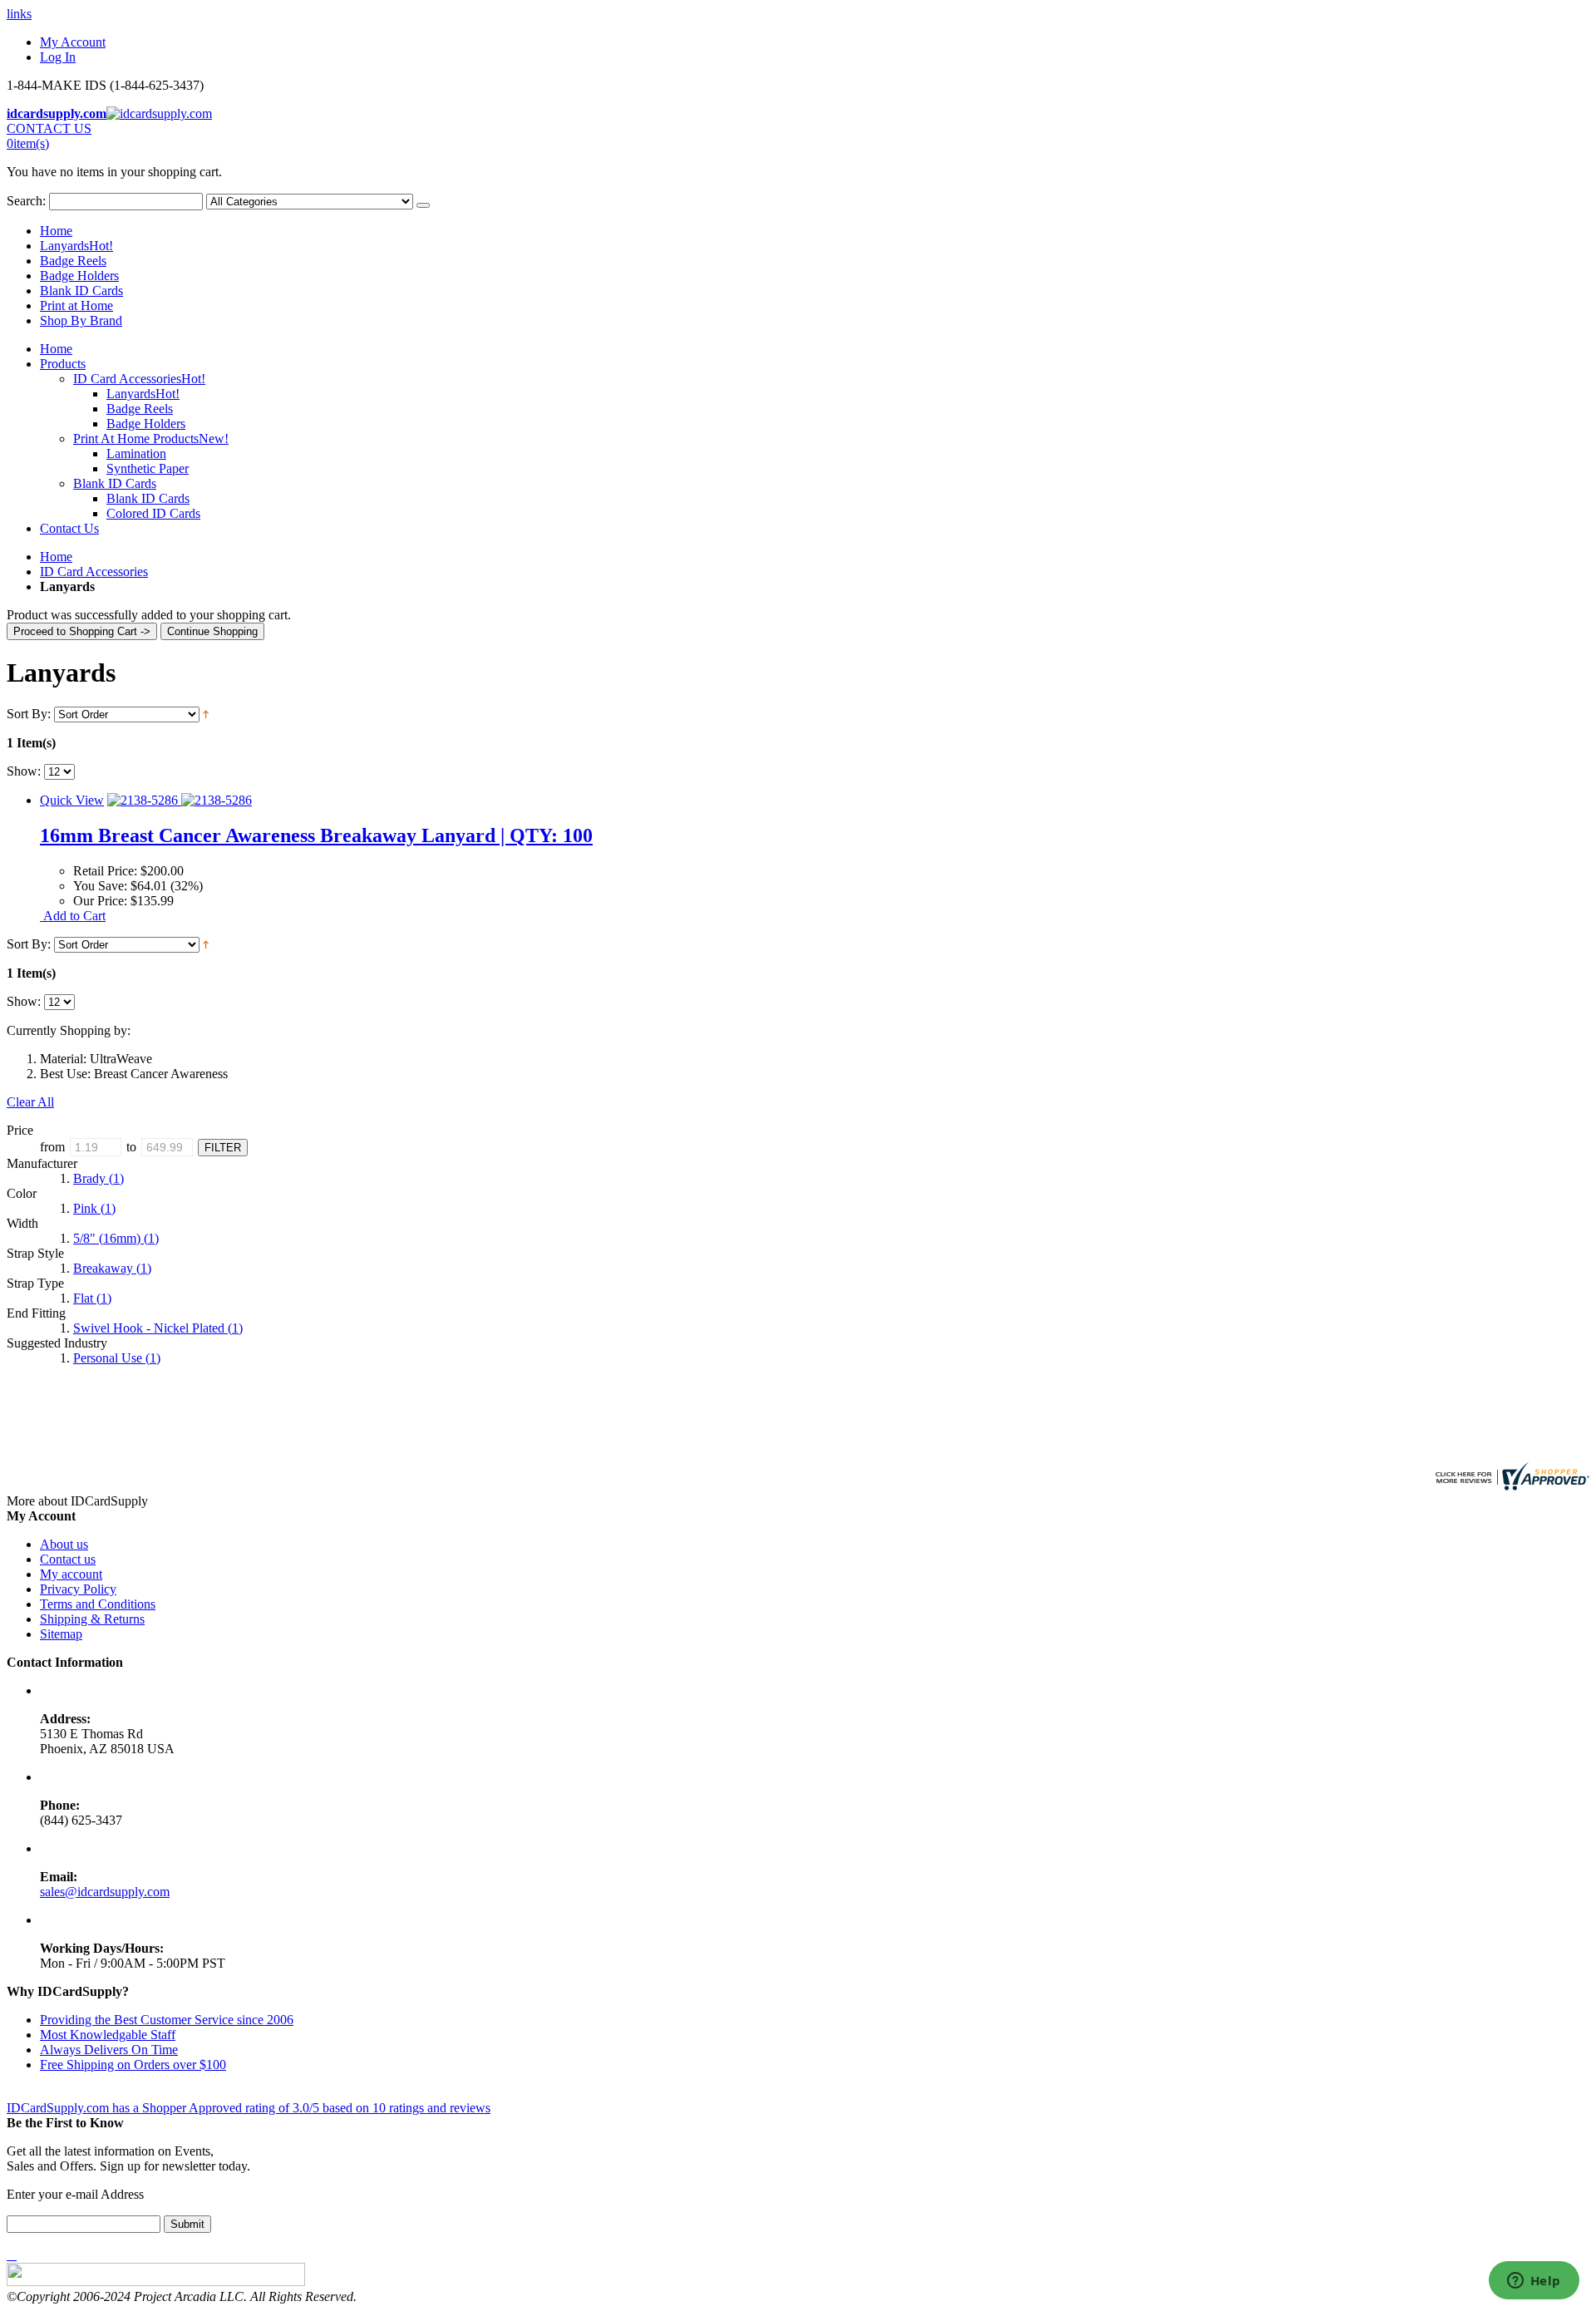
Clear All (30, 1102)
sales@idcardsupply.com (105, 1892)
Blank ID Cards (81, 291)
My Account (73, 42)
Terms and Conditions (98, 1604)
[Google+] (15, 2255)
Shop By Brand (81, 320)
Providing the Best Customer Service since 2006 (167, 2020)
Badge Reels (73, 261)
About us (64, 1544)
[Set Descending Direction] (206, 714)
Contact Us (69, 528)
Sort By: (29, 714)
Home (56, 557)
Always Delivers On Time (109, 2050)
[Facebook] (8, 2255)
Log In (58, 57)
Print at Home (76, 306)
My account (71, 1574)
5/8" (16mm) (116, 1238)
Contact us (68, 1559)
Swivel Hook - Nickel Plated (158, 1328)
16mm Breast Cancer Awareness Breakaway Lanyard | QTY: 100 (316, 835)
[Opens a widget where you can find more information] (1534, 2282)
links (19, 14)
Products (63, 364)
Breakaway (112, 1268)
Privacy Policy (78, 1589)
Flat (92, 1298)
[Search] (423, 205)
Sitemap (61, 1634)
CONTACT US (49, 128)
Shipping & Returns (92, 1619)
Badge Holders (79, 276)
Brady (99, 1178)
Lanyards (76, 246)
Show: (24, 771)
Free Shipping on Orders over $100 (133, 2065)
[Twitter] (12, 2255)
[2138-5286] (180, 800)
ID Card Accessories (94, 572)
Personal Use (117, 1358)
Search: (26, 201)
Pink (94, 1208)
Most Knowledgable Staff (108, 2035)
